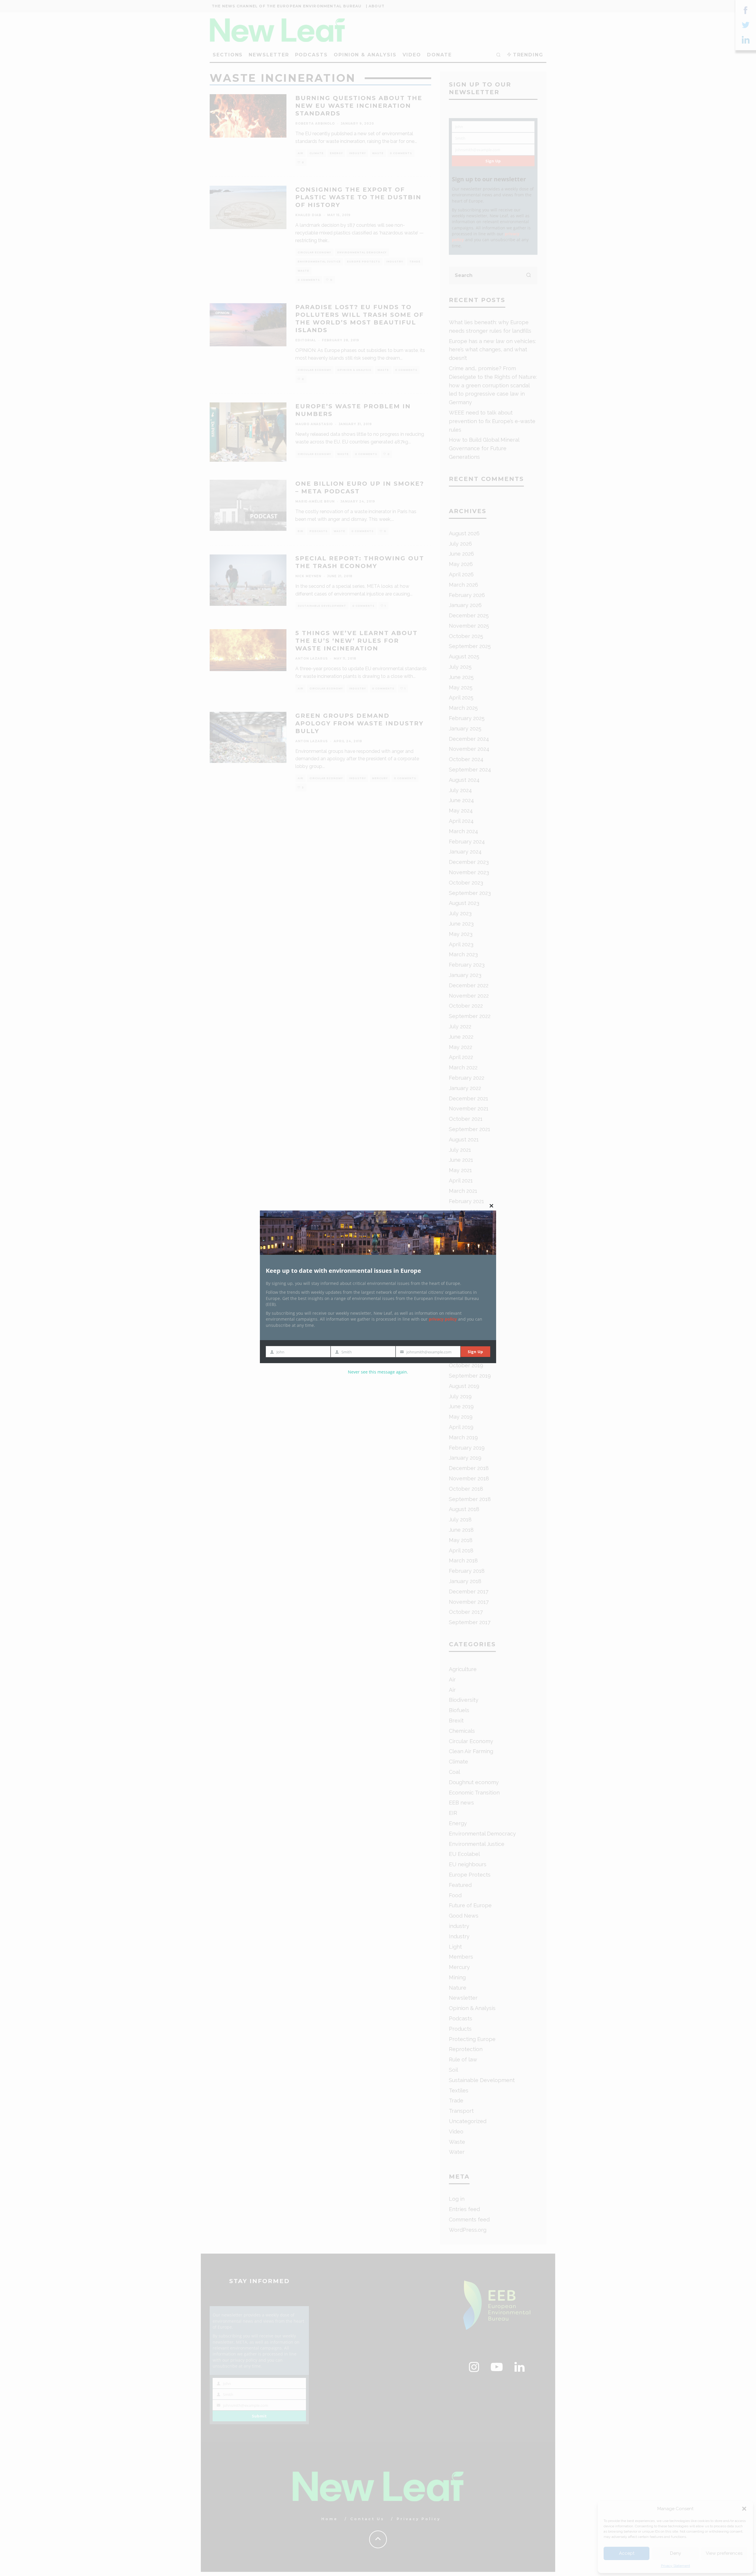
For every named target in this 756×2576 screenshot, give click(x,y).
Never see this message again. (378, 1372)
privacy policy (443, 1319)
